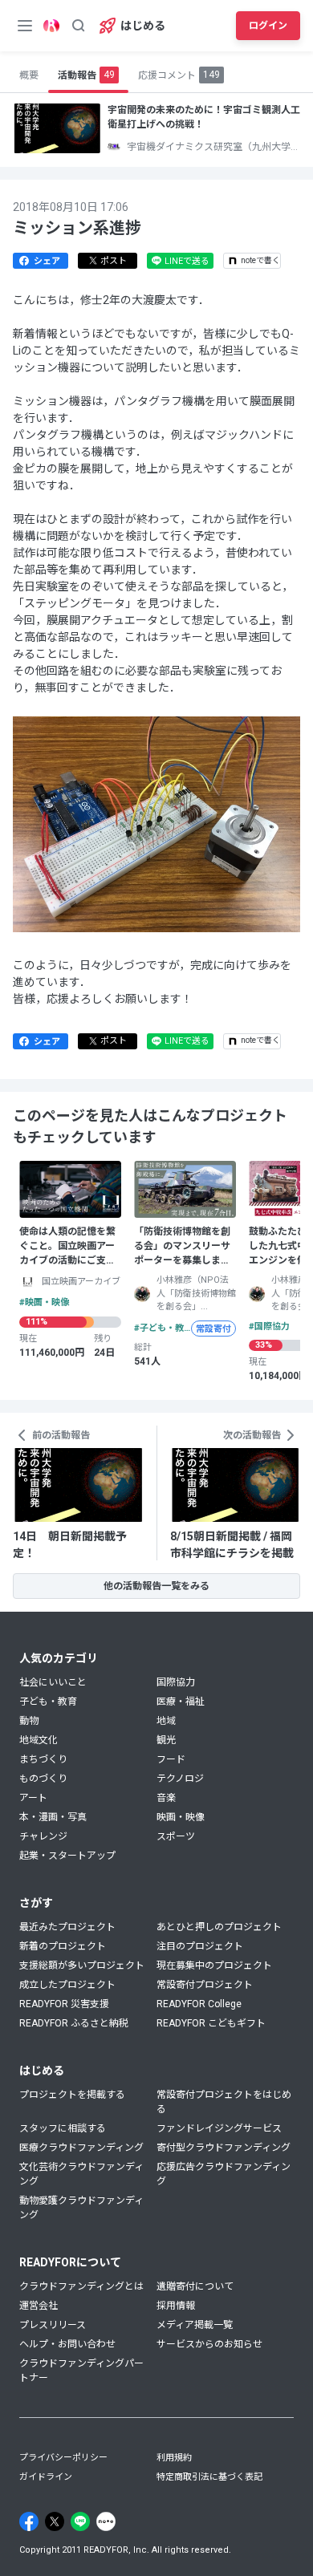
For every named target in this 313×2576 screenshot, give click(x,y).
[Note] (106, 2521)
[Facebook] (29, 2521)
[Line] (80, 2521)
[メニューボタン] (25, 26)
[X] (55, 2521)
